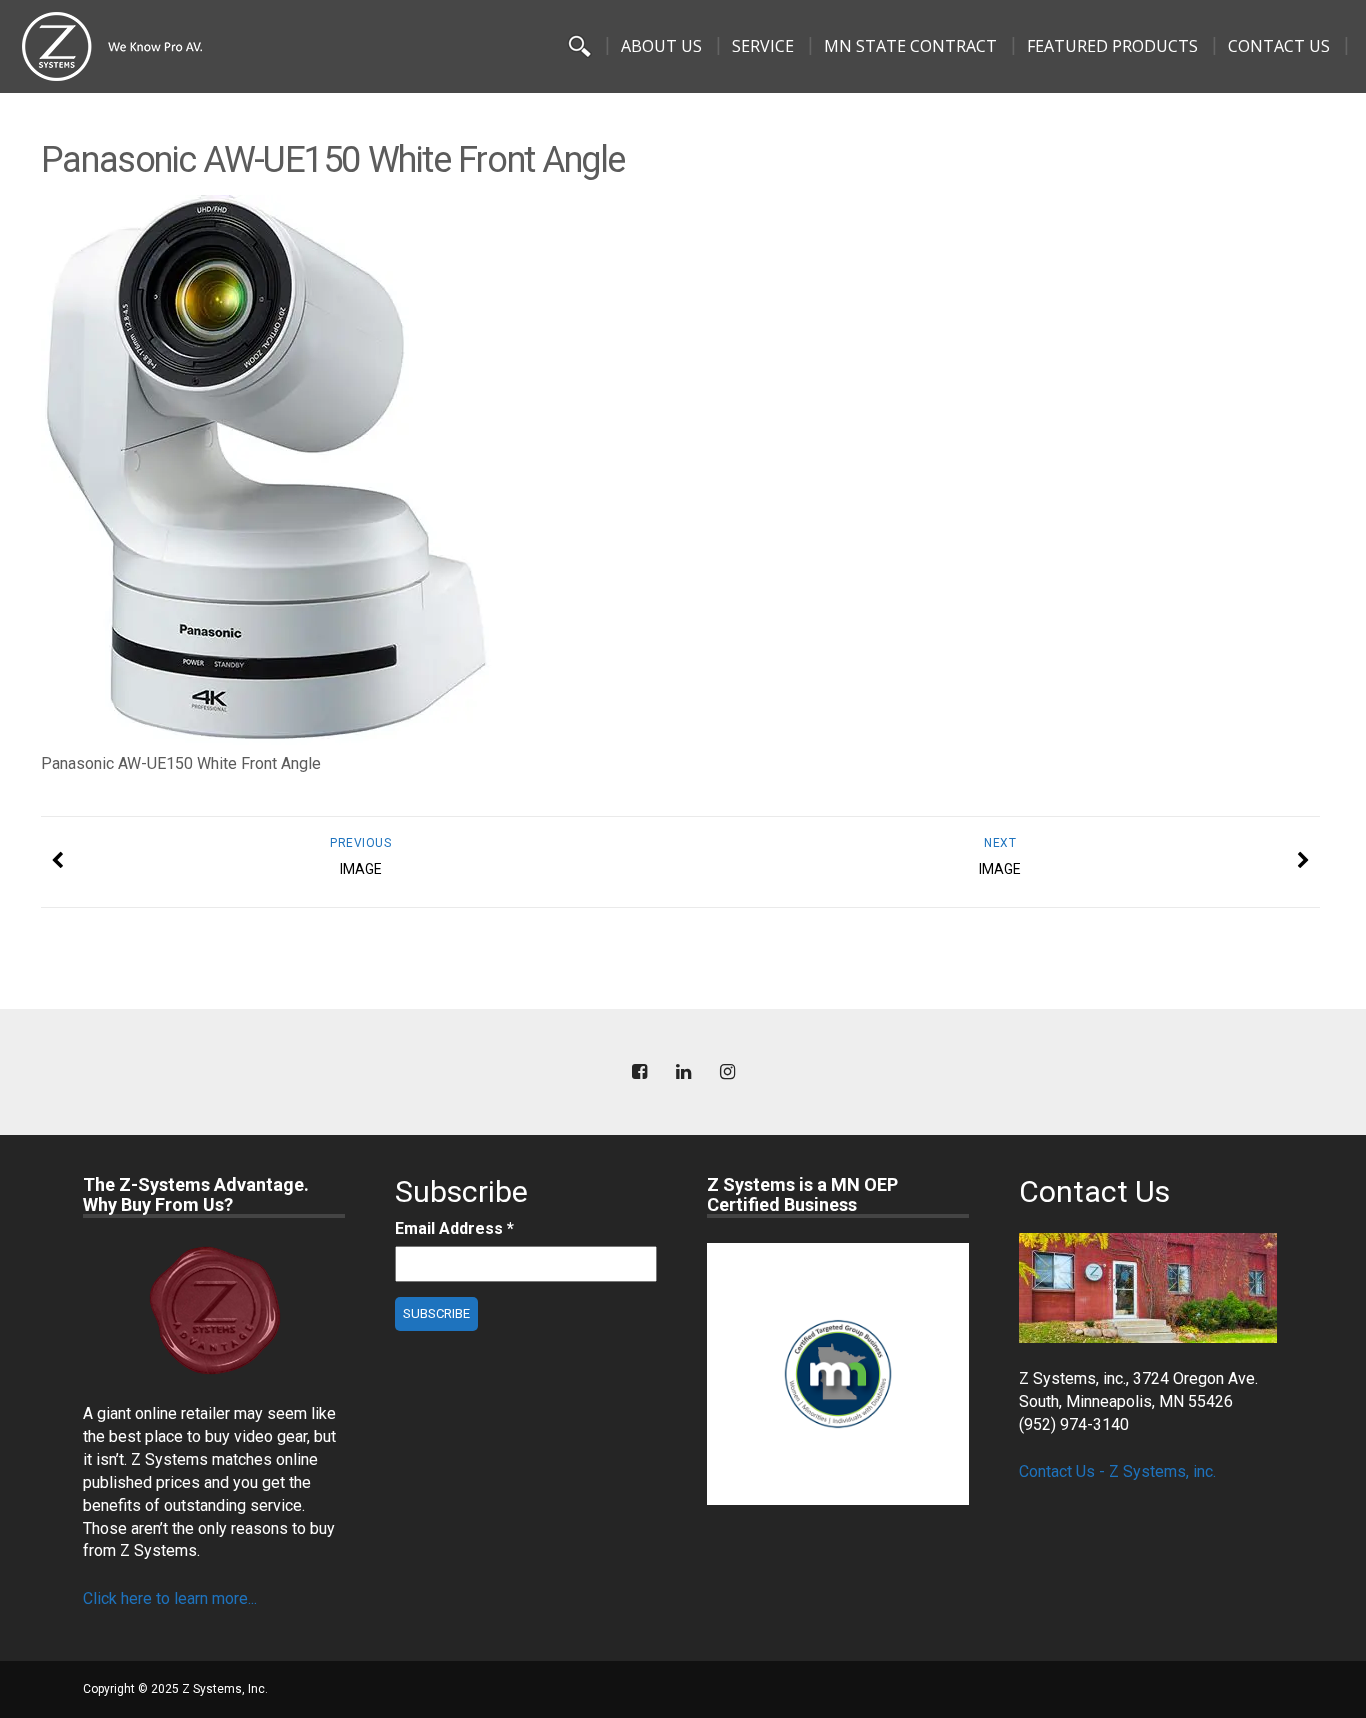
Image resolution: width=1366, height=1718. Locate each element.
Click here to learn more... (170, 1598)
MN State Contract (910, 46)
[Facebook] (639, 1072)
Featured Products (1112, 46)
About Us (661, 46)
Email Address (454, 1228)
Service (763, 46)
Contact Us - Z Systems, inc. (1117, 1471)
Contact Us (1279, 46)
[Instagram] (727, 1072)
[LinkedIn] (683, 1072)
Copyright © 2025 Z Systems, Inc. (175, 1689)
